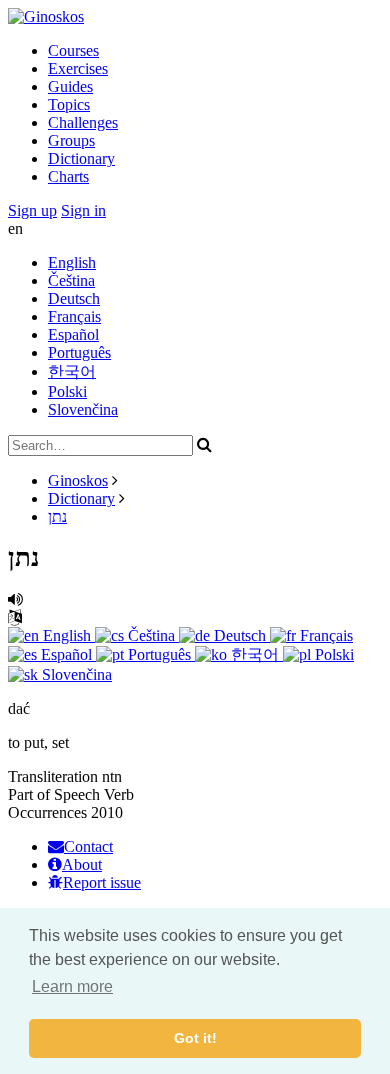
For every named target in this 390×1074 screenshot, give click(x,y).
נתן (57, 516)
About (82, 864)
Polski (67, 391)
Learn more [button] (72, 986)
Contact (88, 846)
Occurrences (47, 812)
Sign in (83, 210)
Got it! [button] (195, 1038)
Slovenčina (83, 409)
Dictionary (81, 158)
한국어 (72, 371)
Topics (69, 104)
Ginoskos (78, 480)
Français (74, 316)
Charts (68, 176)
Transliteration (53, 776)
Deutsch (74, 298)
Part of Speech (54, 794)
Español (73, 334)
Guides (70, 86)
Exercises (78, 68)
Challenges (83, 122)
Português (79, 352)
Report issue (102, 882)
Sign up (32, 210)
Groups (71, 140)
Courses (73, 50)
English (72, 262)
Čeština (71, 280)
